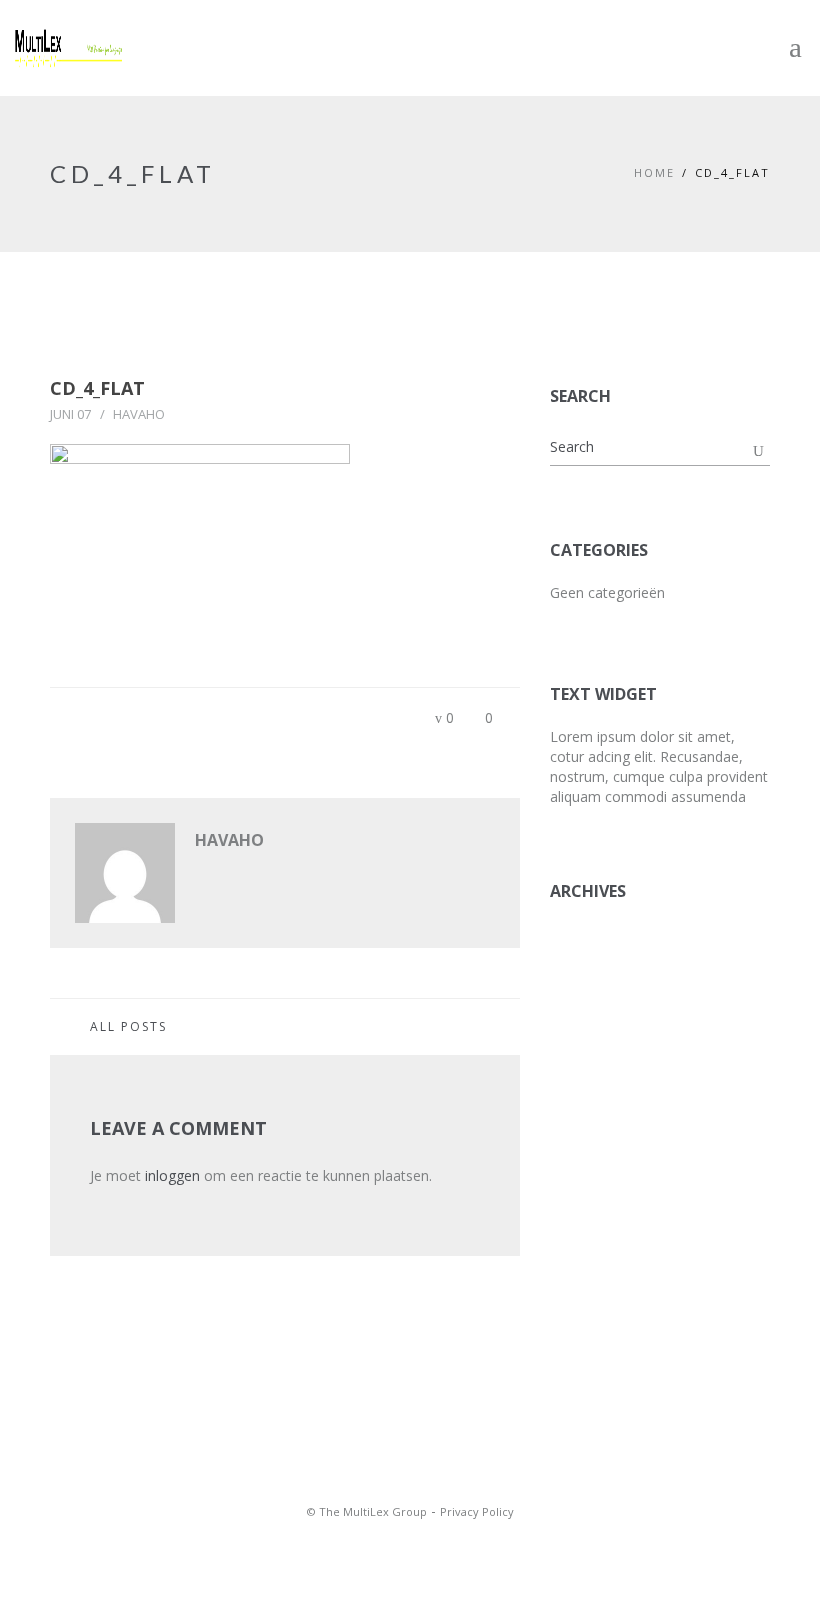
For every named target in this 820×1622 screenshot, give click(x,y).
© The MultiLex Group (367, 1511)
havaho (139, 414)
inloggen (172, 1175)
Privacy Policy (477, 1511)
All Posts (128, 1026)
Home (654, 172)
